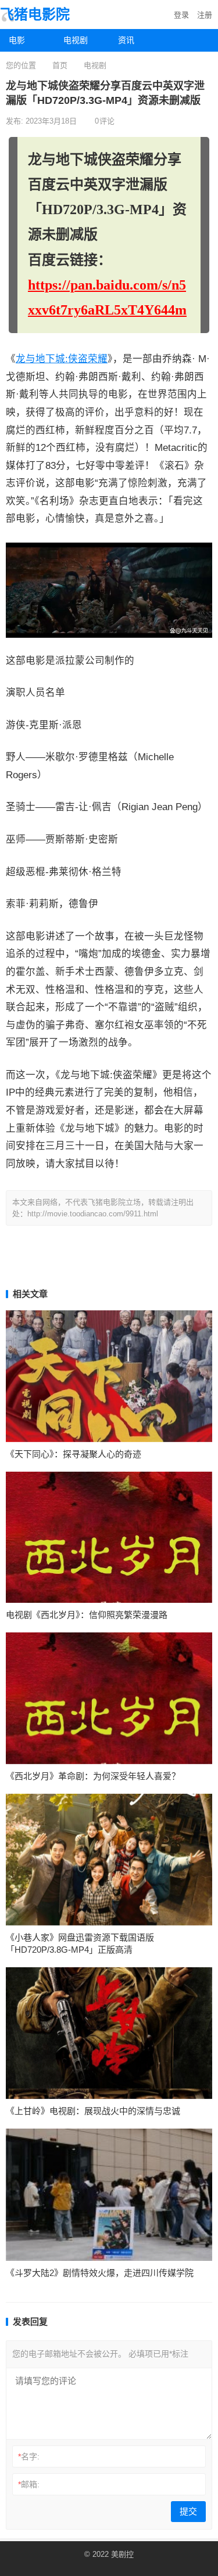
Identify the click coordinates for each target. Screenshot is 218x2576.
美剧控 (122, 2554)
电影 (17, 40)
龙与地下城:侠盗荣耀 (62, 359)
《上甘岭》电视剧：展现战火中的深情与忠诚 (93, 2111)
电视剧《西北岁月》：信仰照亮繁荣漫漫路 (87, 1615)
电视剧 (76, 40)
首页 (60, 65)
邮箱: (29, 2484)
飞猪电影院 (35, 14)
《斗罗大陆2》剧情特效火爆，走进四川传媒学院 (100, 2273)
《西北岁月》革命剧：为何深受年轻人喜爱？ (93, 1776)
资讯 (126, 40)
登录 (181, 15)
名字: (29, 2456)
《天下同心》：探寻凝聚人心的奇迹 (74, 1454)
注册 (205, 15)
